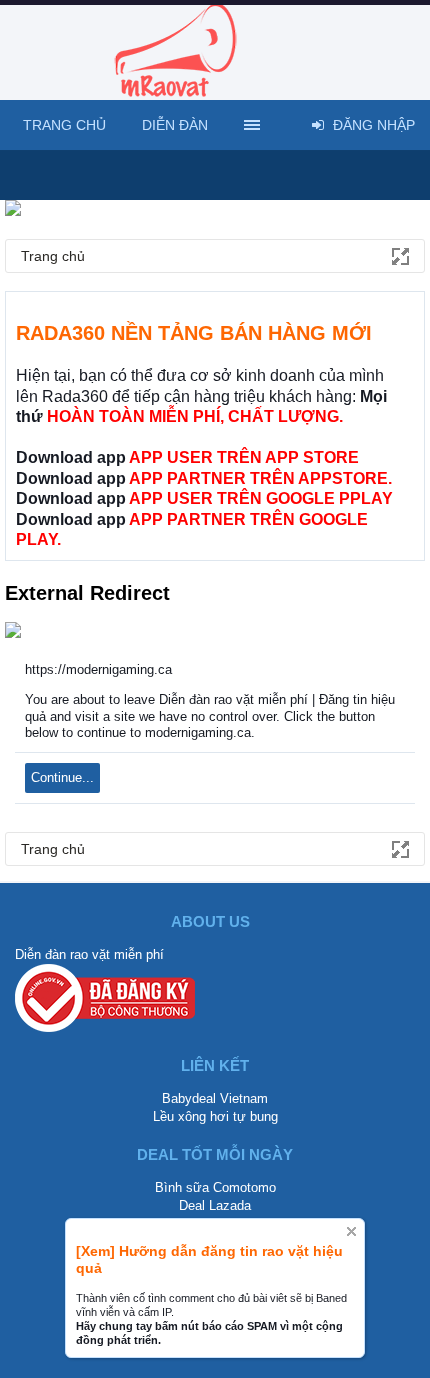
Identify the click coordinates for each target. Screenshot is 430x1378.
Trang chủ (64, 125)
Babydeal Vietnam (215, 1098)
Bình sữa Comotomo (215, 1187)
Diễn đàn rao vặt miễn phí (89, 954)
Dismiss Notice (351, 1231)
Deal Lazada (215, 1205)
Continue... (62, 777)
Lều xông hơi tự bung (215, 1116)
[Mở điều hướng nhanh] (399, 255)
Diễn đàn (175, 125)
